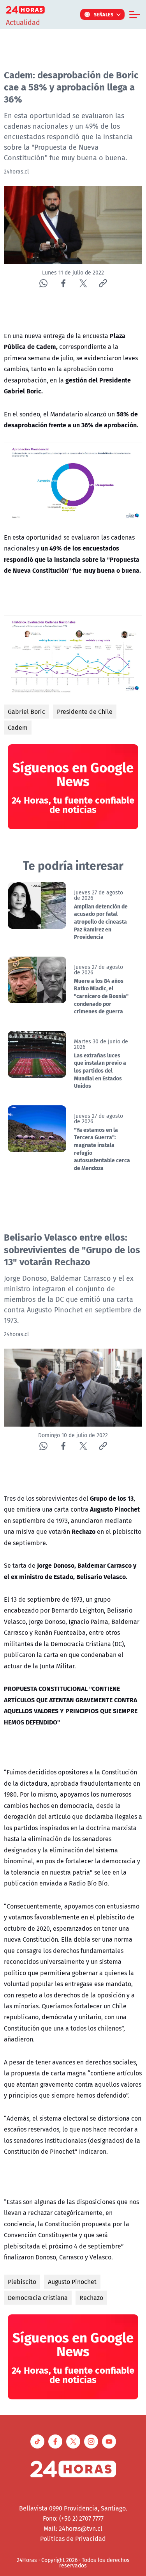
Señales (104, 14)
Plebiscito (22, 2282)
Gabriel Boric (26, 712)
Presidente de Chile (85, 712)
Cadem (18, 728)
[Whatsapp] (43, 283)
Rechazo (91, 2298)
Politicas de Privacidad (73, 2539)
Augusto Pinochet (72, 2282)
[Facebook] (63, 283)
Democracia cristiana (38, 2298)
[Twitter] (83, 283)
